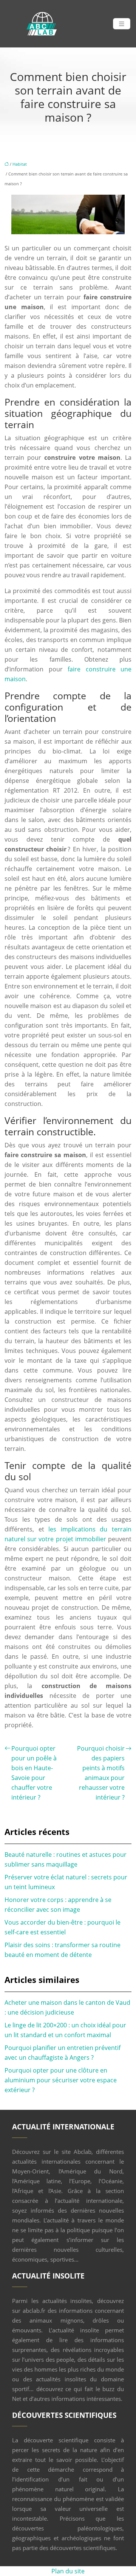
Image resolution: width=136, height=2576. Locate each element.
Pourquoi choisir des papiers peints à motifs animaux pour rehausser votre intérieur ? (101, 1773)
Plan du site (68, 2571)
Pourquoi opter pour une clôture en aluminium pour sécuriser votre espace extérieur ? (61, 2080)
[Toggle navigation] (122, 24)
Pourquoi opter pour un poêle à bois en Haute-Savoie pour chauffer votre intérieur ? (34, 1773)
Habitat (20, 164)
